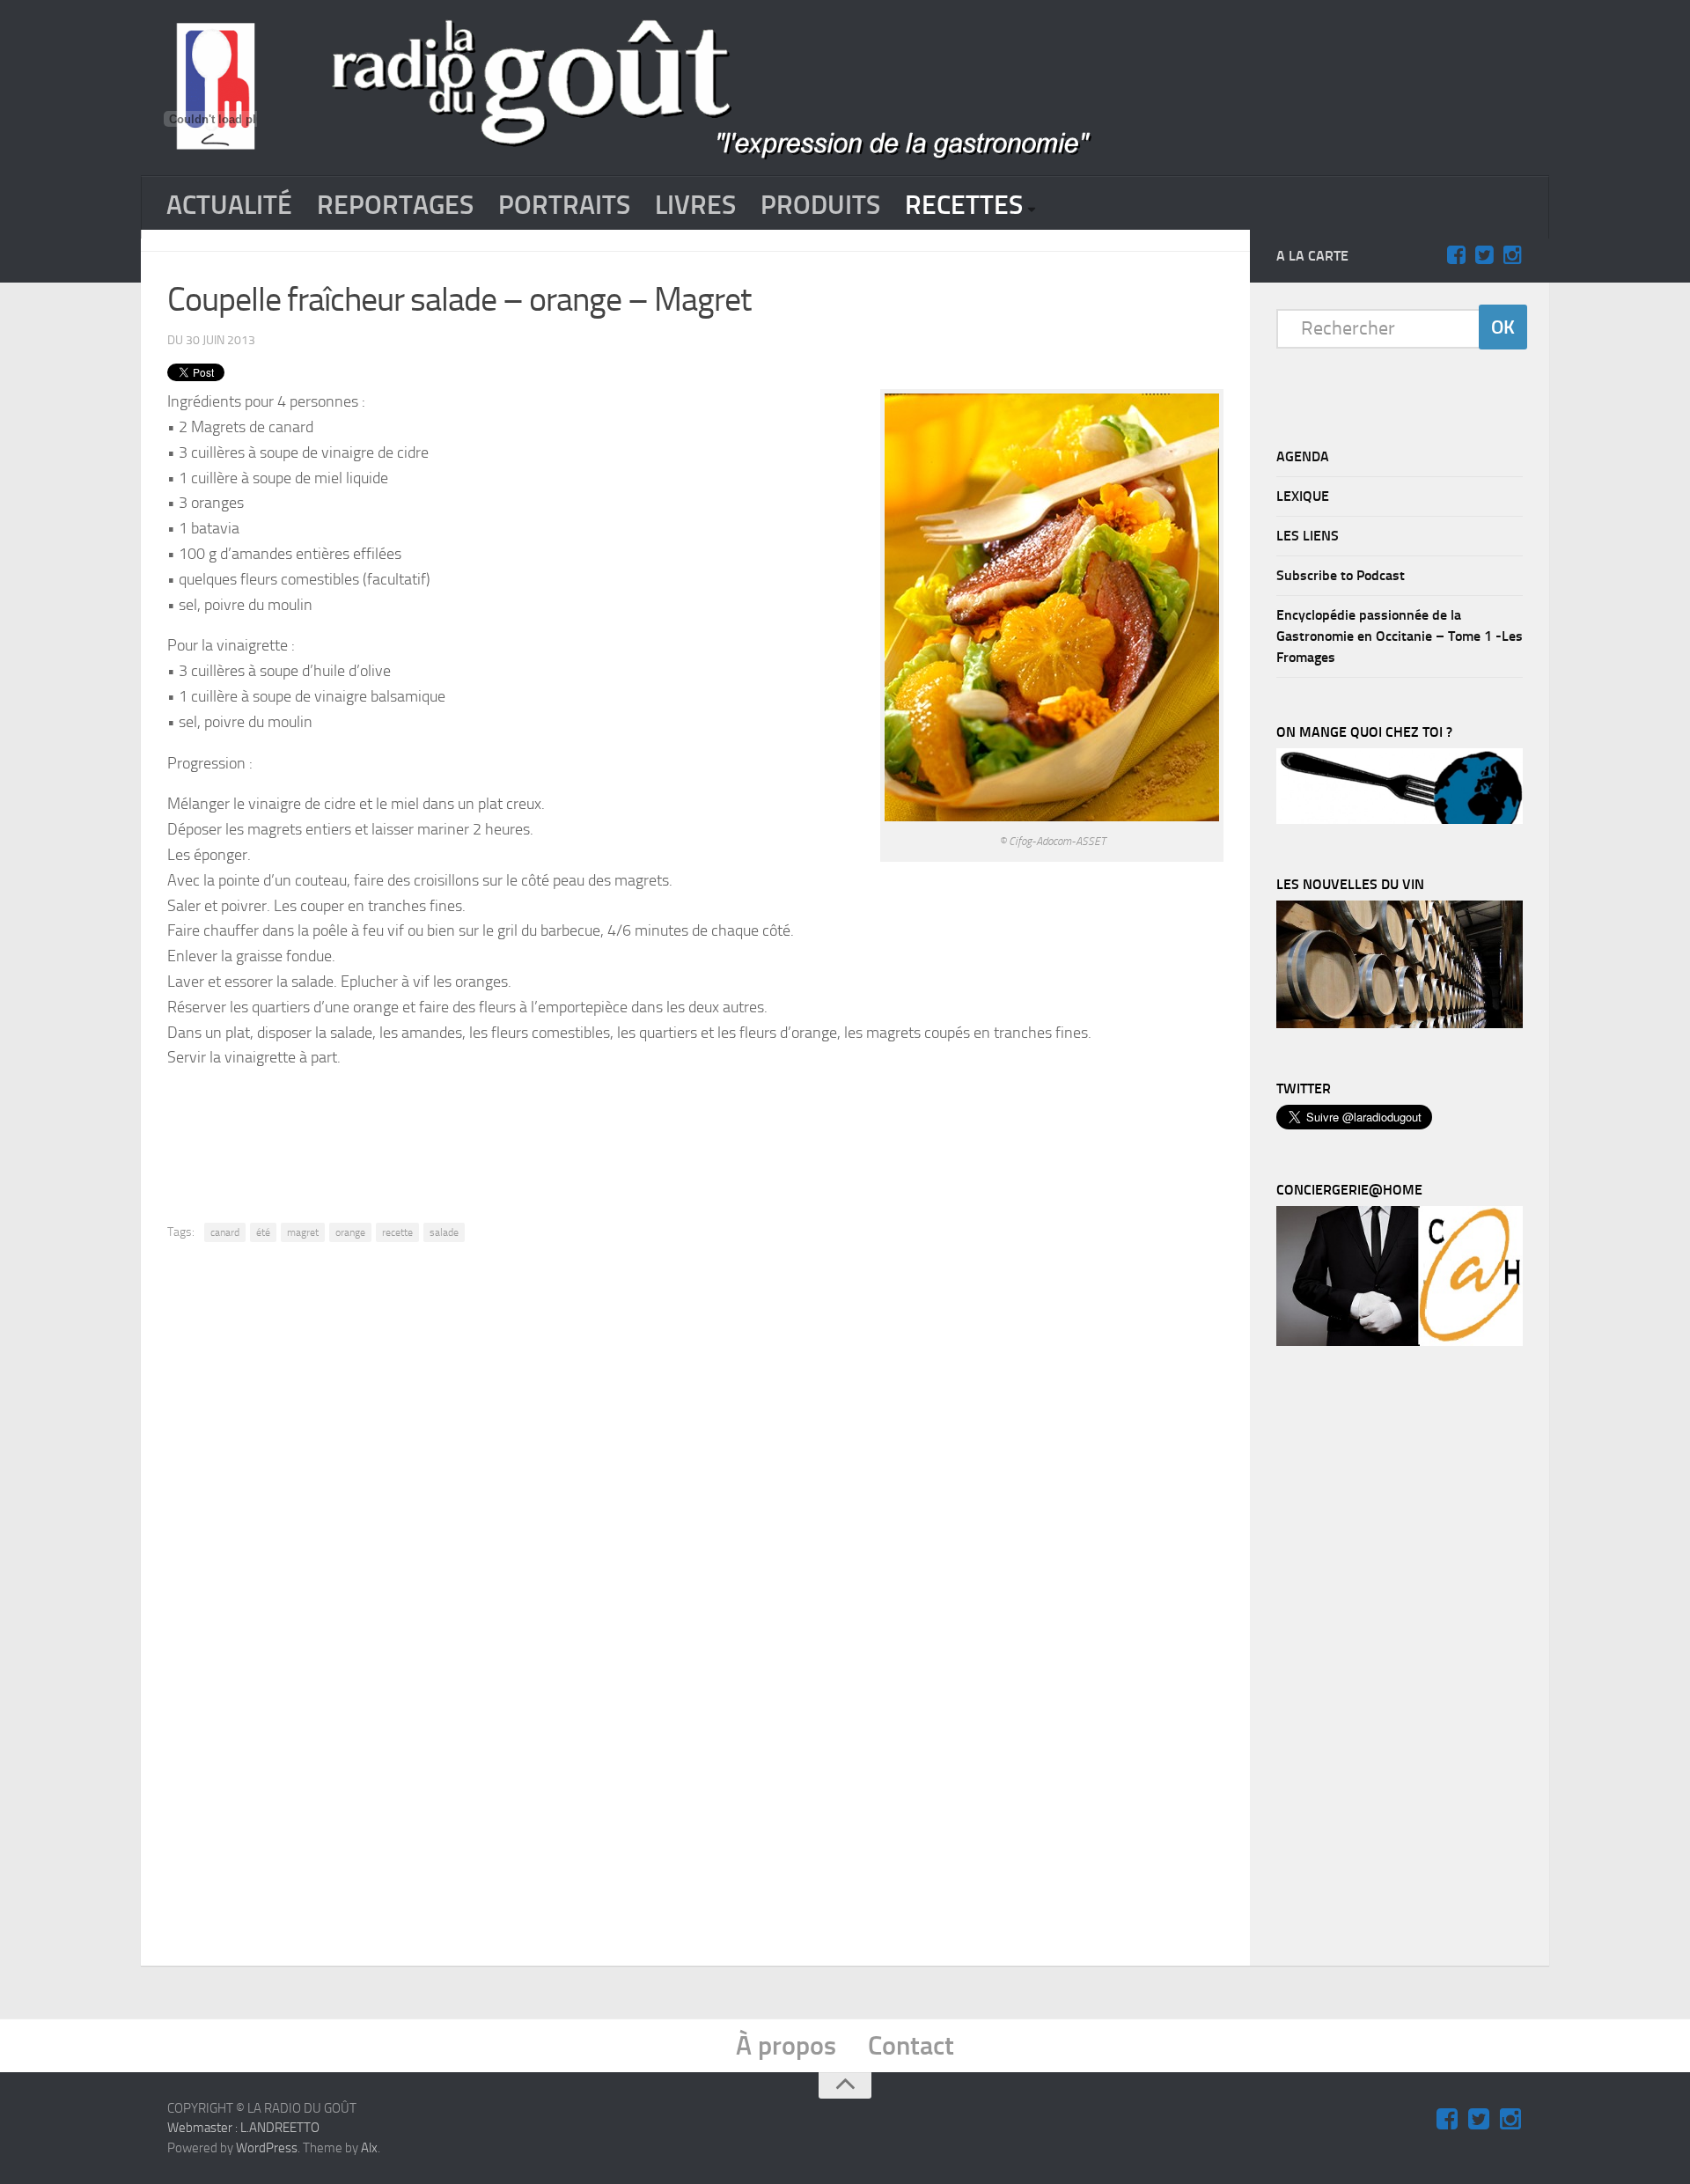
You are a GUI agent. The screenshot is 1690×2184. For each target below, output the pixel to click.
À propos (786, 2046)
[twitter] (1484, 255)
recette (397, 1232)
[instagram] (1512, 255)
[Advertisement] (695, 1132)
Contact (911, 2046)
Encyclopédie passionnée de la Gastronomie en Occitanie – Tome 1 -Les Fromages (1400, 636)
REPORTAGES (395, 205)
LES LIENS (1308, 536)
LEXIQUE (1303, 496)
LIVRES (695, 205)
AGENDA (1303, 456)
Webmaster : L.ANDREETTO (243, 2128)
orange (350, 1232)
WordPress (267, 2148)
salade (444, 1232)
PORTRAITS (564, 205)
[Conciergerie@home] (1400, 1342)
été (263, 1232)
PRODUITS (820, 205)
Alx (369, 2148)
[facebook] (1456, 255)
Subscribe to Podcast (1341, 575)
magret (303, 1232)
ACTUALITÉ (229, 205)
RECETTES (964, 205)
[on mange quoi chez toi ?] (1400, 820)
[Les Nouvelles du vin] (1400, 1024)
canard (225, 1232)
